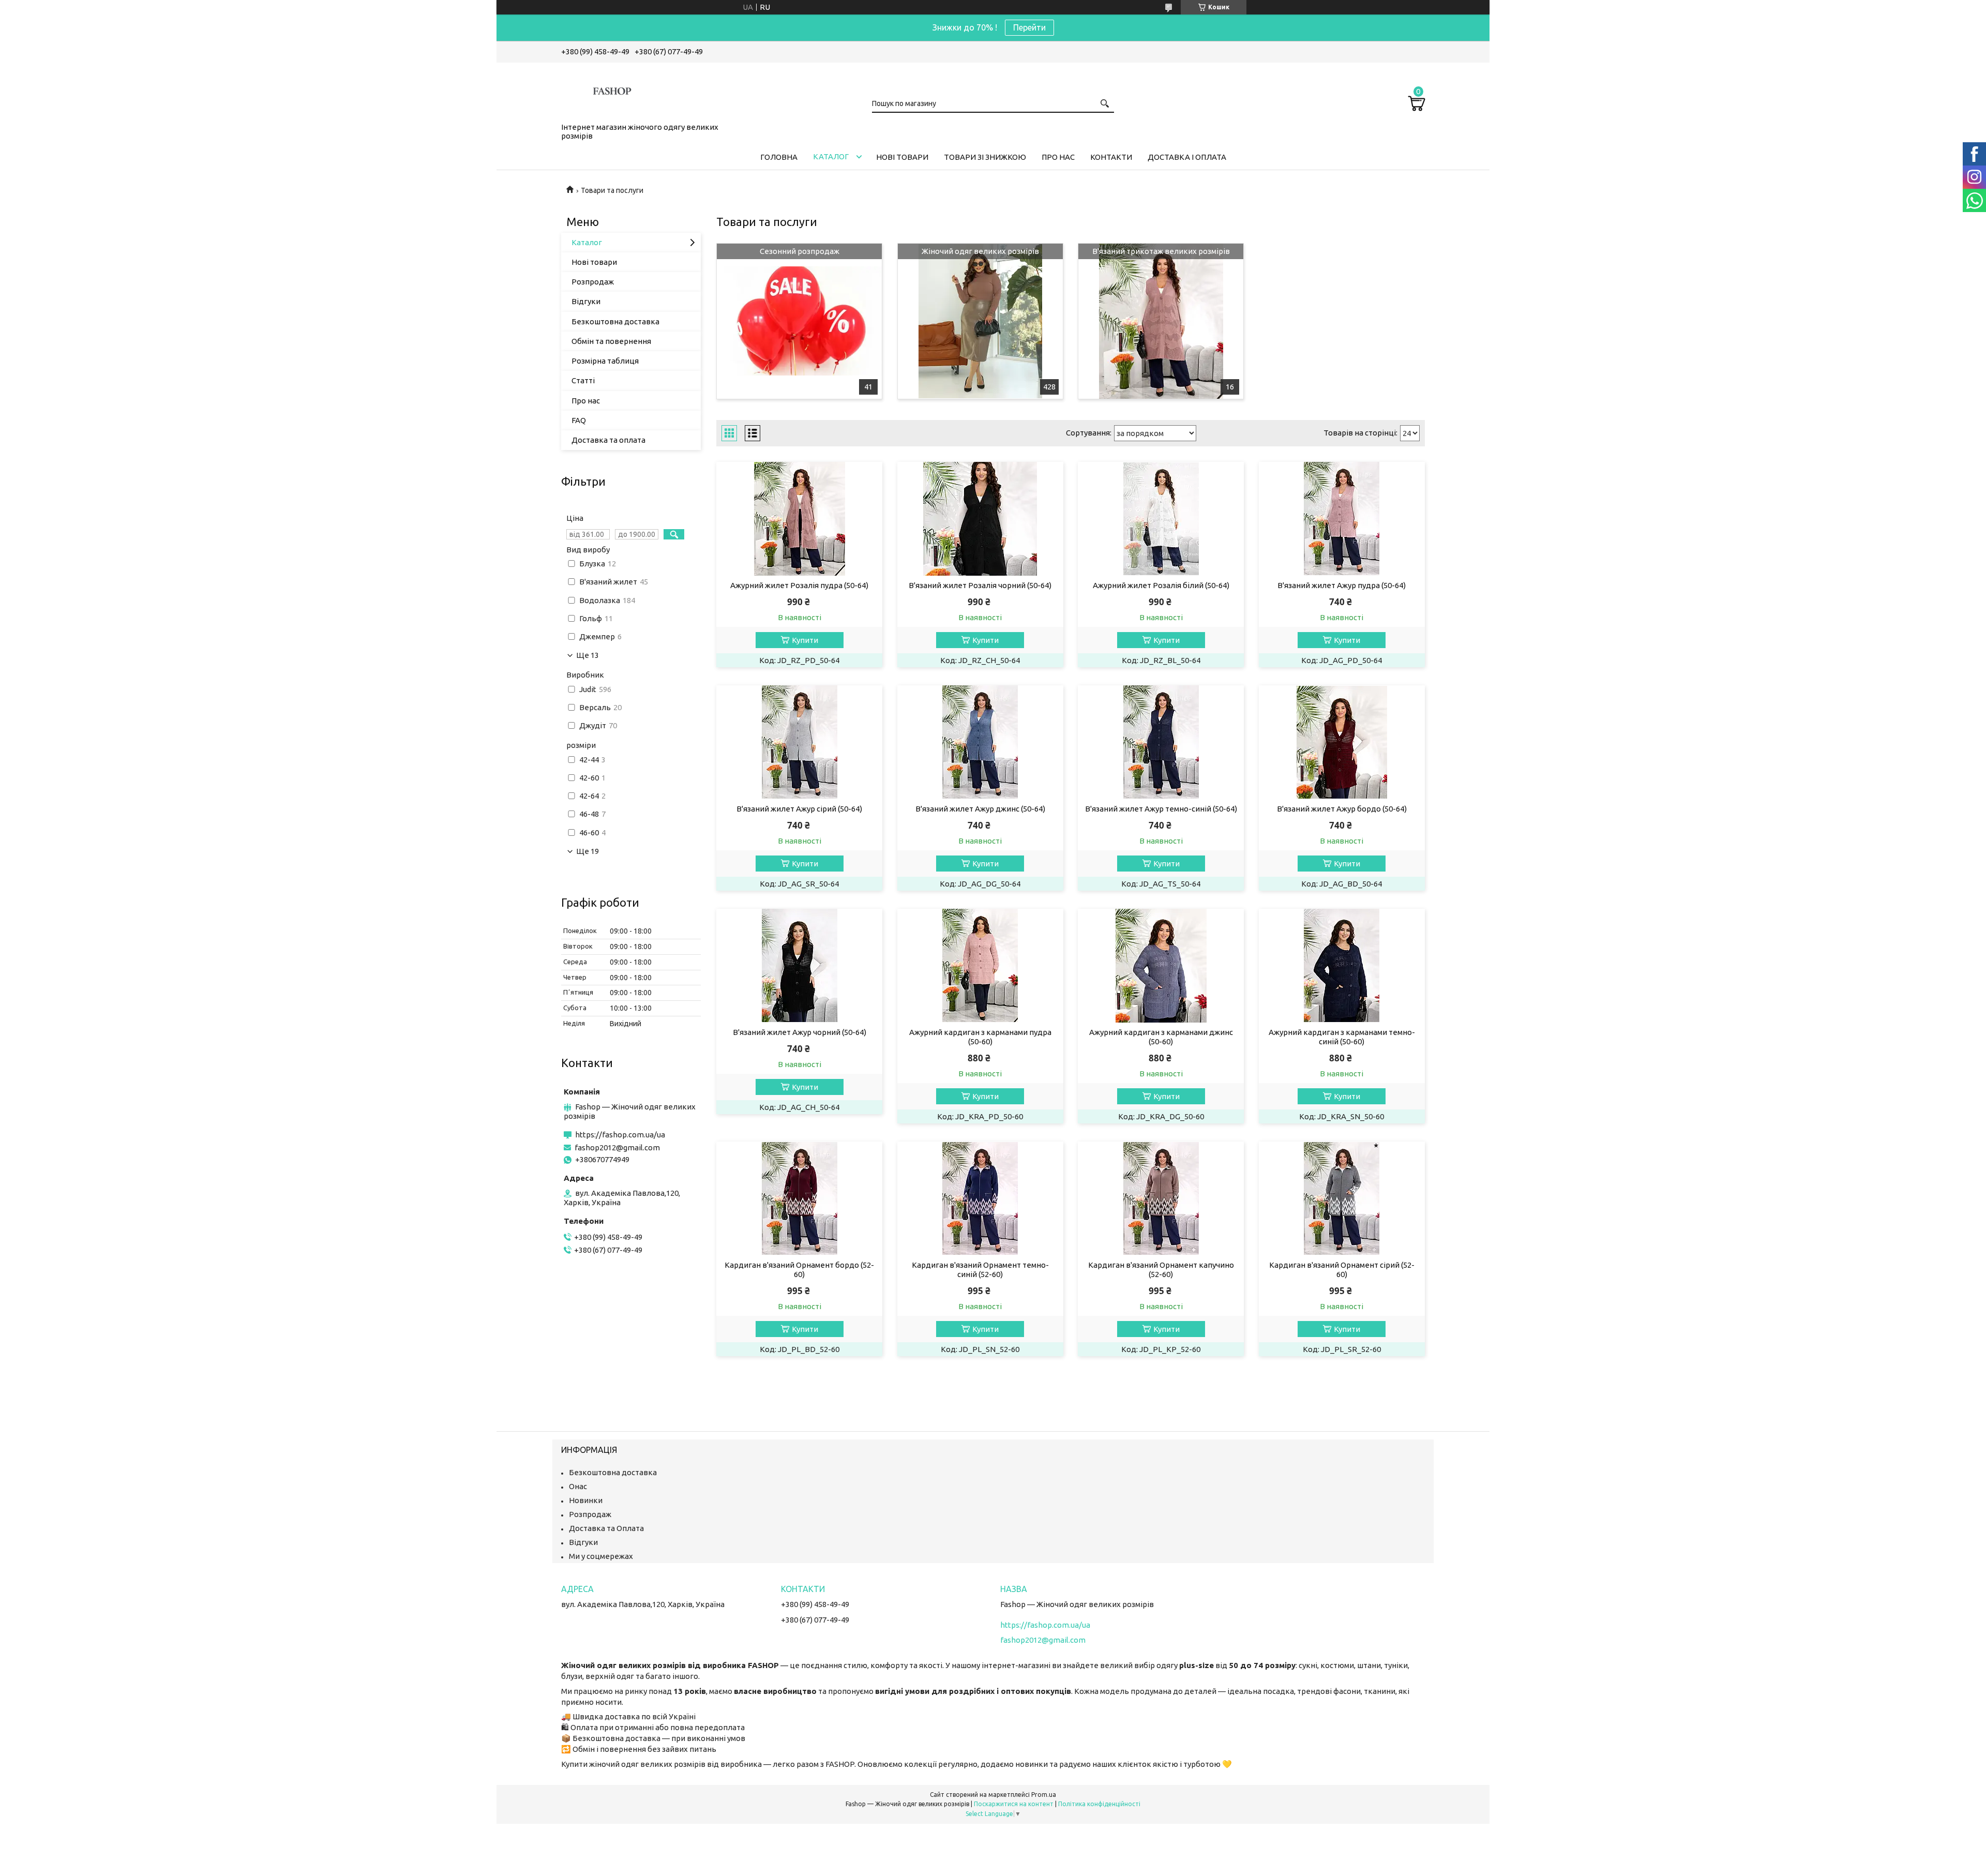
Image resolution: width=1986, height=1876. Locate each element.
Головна (779, 157)
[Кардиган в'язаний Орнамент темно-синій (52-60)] (980, 1198)
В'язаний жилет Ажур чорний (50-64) (800, 1032)
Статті (583, 380)
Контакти (1111, 157)
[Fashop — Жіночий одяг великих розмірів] (613, 91)
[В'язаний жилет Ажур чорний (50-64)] (799, 966)
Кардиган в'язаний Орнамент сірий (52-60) (1342, 1270)
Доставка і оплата (1187, 157)
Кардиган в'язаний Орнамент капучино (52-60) (1161, 1270)
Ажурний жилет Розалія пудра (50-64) (799, 585)
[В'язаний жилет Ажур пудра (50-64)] (1342, 519)
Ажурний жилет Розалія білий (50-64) (1161, 585)
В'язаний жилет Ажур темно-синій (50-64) (1161, 809)
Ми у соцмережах (601, 1556)
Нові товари (902, 157)
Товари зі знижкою (985, 157)
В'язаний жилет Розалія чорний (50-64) (980, 585)
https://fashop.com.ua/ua (620, 1135)
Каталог (831, 156)
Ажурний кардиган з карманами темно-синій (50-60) (1342, 1037)
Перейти (1029, 27)
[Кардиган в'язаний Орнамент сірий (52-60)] (1342, 1198)
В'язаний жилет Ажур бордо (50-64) (1342, 809)
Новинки (586, 1500)
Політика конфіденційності (1099, 1804)
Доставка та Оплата (606, 1528)
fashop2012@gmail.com (617, 1147)
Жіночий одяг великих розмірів (980, 251)
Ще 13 (588, 655)
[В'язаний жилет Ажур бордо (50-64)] (1342, 742)
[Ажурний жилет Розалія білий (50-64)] (1161, 519)
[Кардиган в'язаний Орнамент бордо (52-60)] (799, 1198)
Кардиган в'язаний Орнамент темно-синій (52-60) (980, 1270)
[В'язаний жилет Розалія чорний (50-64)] (980, 519)
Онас (578, 1486)
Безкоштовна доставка (615, 321)
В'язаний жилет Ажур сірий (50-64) (799, 809)
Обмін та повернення (611, 341)
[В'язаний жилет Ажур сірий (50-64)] (799, 742)
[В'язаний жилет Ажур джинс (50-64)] (980, 742)
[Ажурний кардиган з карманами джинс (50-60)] (1161, 966)
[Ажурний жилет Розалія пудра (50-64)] (799, 519)
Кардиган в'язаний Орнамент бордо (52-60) (799, 1270)
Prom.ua (1044, 1795)
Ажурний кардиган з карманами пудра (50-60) (980, 1037)
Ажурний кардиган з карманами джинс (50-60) (1161, 1037)
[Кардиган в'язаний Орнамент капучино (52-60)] (1161, 1198)
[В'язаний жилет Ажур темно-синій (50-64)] (1161, 742)
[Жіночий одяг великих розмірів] (980, 321)
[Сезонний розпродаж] (799, 321)
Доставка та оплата (608, 440)
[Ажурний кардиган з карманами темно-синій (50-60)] (1342, 966)
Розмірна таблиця (605, 361)
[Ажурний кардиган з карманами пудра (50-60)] (980, 966)
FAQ (579, 420)
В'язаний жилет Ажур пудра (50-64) (1342, 585)
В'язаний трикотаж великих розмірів (1161, 251)
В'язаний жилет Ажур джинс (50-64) (980, 809)
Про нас (1058, 157)
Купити (805, 640)
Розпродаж (593, 282)
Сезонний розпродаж (800, 251)
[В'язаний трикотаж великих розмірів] (1161, 321)
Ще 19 (588, 851)
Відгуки (586, 301)
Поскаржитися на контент (1014, 1804)
